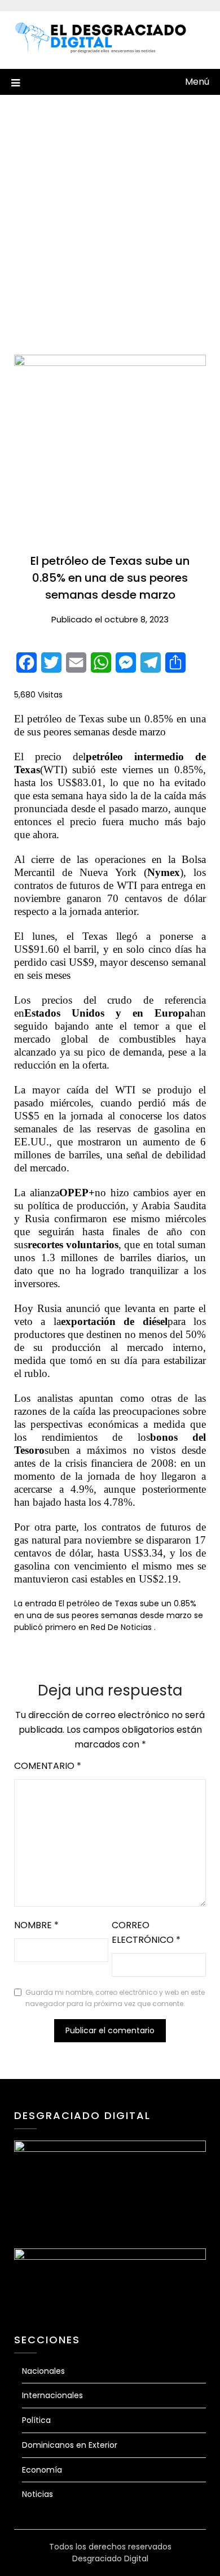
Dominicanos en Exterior (70, 2445)
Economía (42, 2470)
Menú (197, 82)
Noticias (38, 2494)
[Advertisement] (110, 211)
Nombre (36, 1925)
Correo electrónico (146, 1932)
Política (36, 2420)
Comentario (48, 1766)
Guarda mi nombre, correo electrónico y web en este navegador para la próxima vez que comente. (115, 1998)
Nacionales (43, 2371)
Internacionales (52, 2395)
